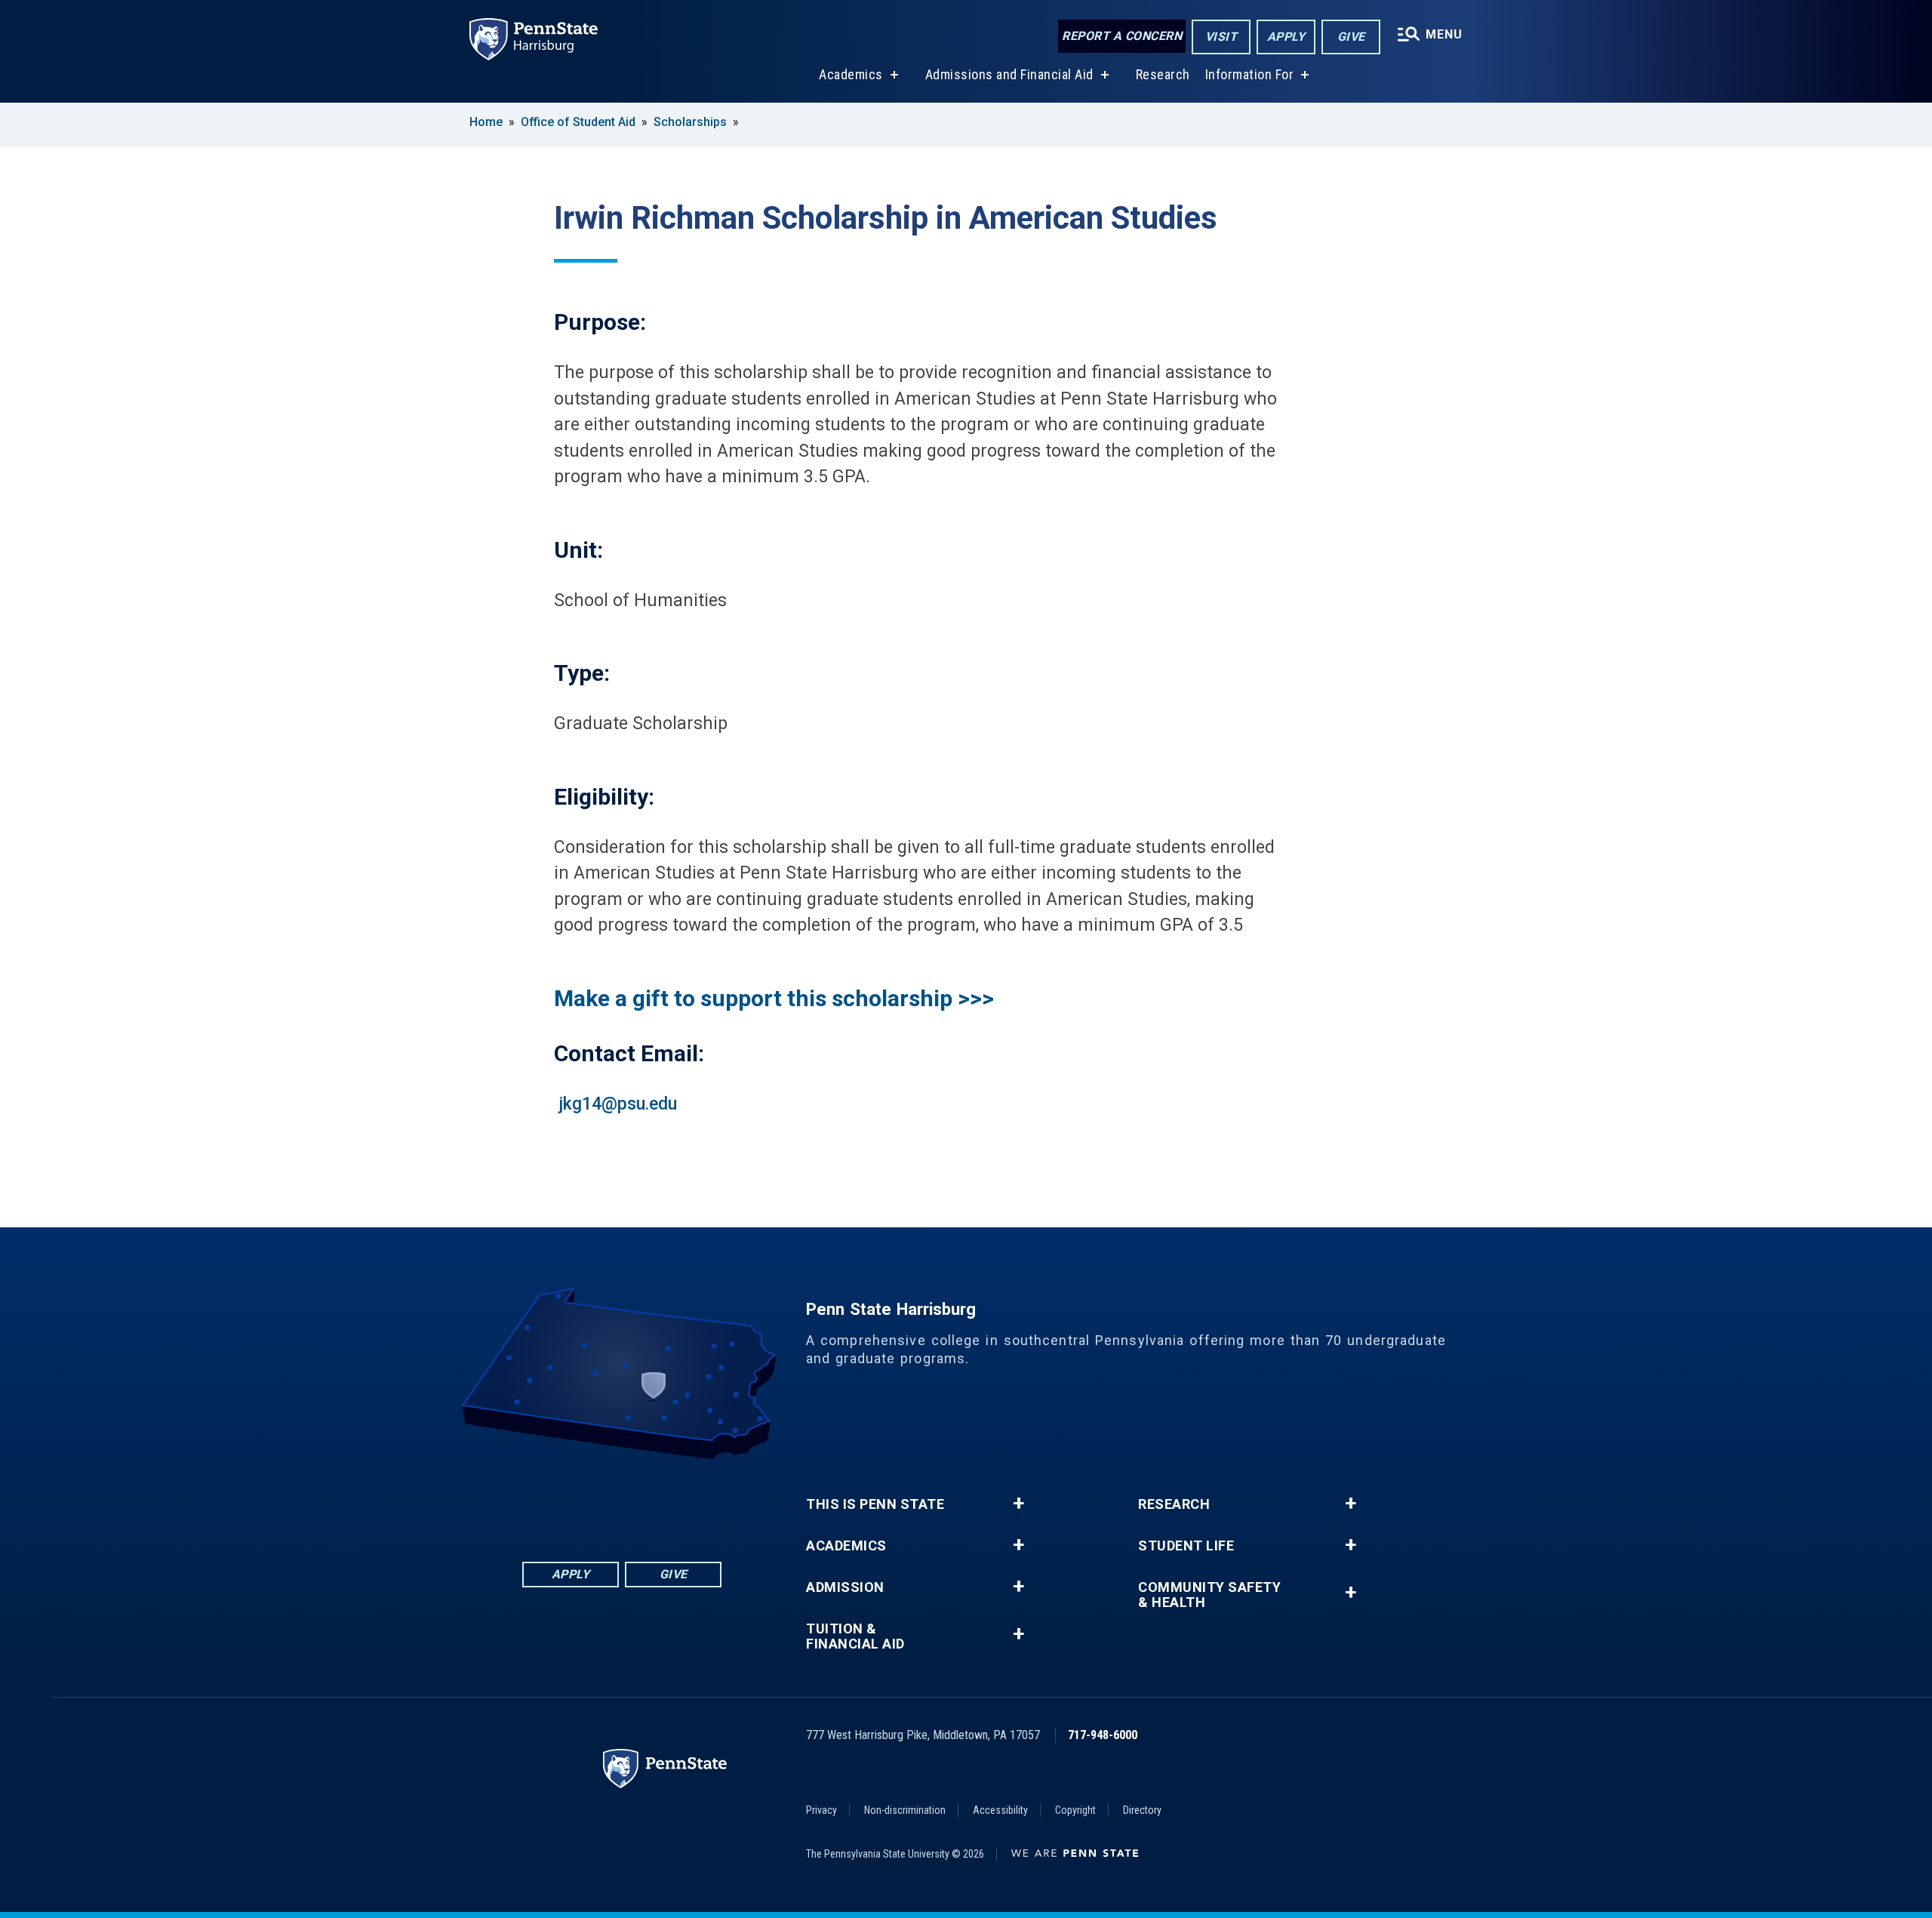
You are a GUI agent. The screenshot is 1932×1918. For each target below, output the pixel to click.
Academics (851, 74)
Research (1163, 74)
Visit (1221, 37)
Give (1351, 37)
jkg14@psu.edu (618, 1104)
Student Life (1186, 1546)
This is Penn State (875, 1504)
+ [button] (1018, 1504)
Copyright (1075, 1810)
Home (486, 122)
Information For (1250, 74)
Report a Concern (1122, 36)
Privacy (821, 1810)
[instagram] (700, 1501)
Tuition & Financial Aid (855, 1636)
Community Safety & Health (1209, 1595)
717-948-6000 (1103, 1735)
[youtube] (661, 1501)
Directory (1142, 1810)
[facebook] (543, 1501)
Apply (1286, 37)
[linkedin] (583, 1501)
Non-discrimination (905, 1810)
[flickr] (622, 1501)
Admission (845, 1587)
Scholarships (690, 122)
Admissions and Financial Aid (1009, 74)
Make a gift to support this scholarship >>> (774, 998)
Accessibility (1000, 1810)
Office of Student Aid (578, 122)
